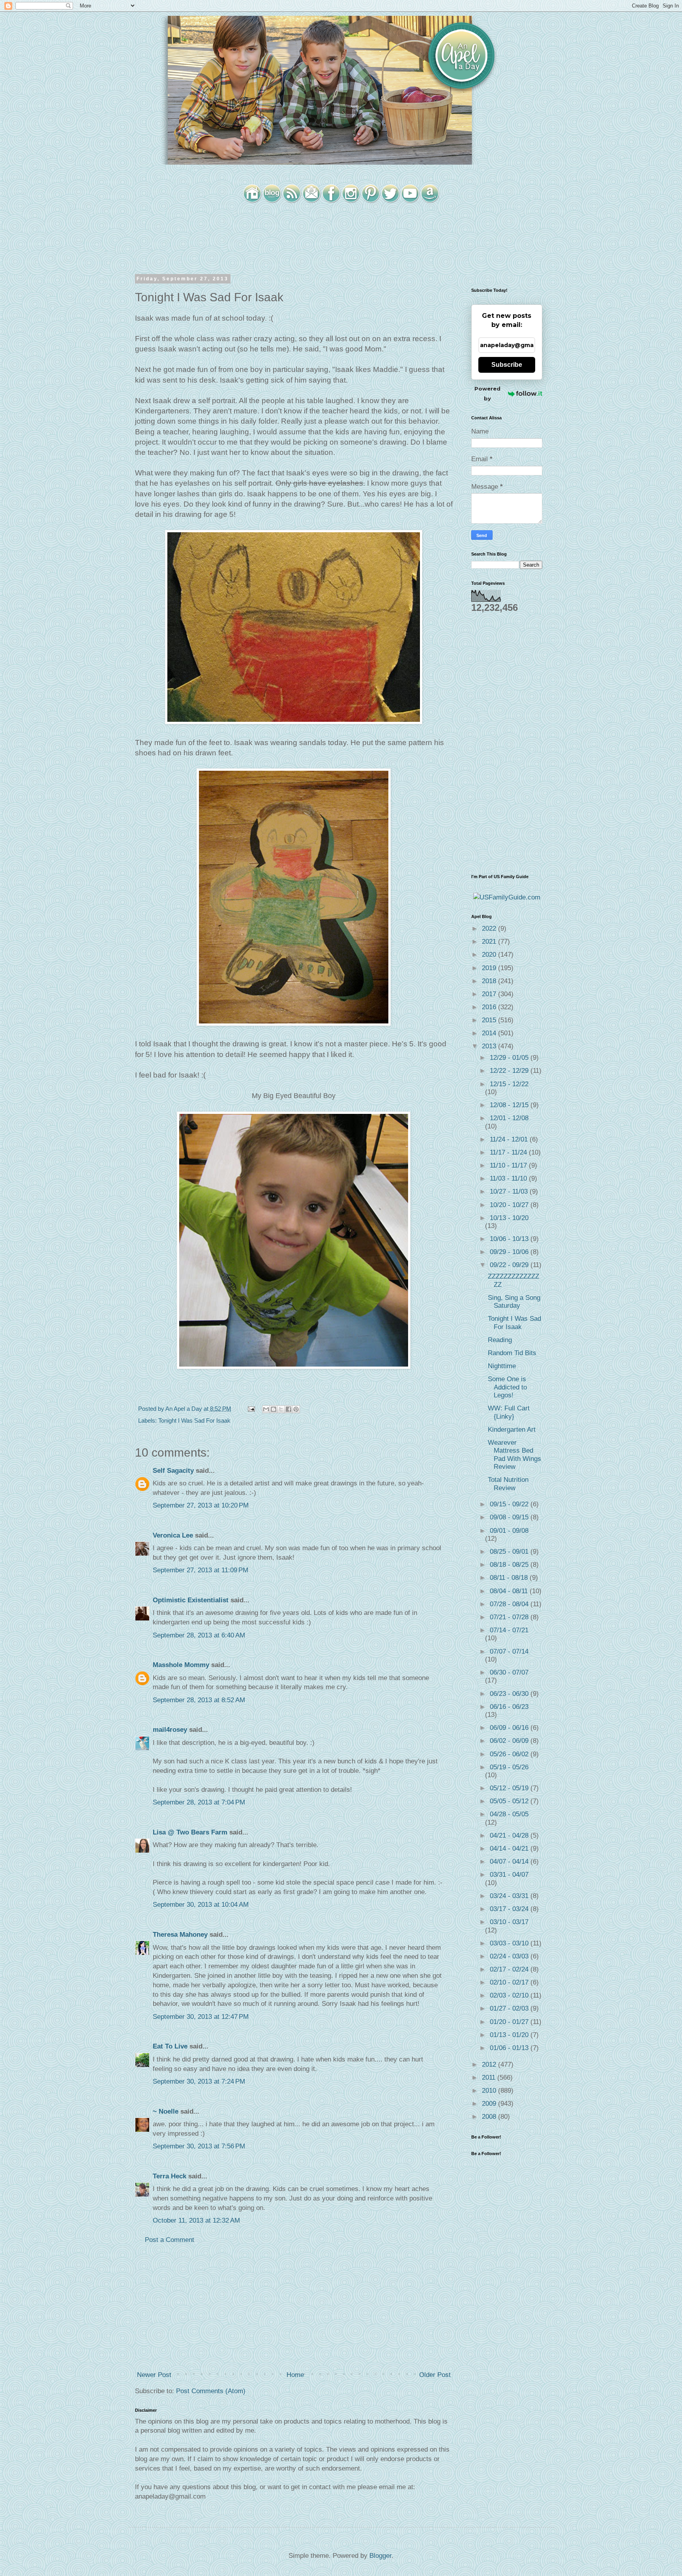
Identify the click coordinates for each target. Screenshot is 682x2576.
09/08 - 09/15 (510, 1517)
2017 (490, 994)
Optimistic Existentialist (191, 1600)
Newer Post (154, 2375)
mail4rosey (170, 1730)
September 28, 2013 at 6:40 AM (199, 1635)
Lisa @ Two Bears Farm (190, 1832)
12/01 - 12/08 (509, 1118)
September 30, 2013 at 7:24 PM (199, 2081)
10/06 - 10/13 (510, 1239)
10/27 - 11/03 (510, 1191)
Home (295, 2375)
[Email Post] (251, 1409)
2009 (490, 2104)
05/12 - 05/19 (510, 1788)
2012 (490, 2064)
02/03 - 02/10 (510, 1995)
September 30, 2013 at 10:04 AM (201, 1905)
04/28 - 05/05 (509, 1814)
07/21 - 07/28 (510, 1617)
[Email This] (266, 1409)
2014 (490, 1033)
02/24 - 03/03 (510, 1956)
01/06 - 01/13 (510, 2048)
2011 (490, 2078)
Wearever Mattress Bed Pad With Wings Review (514, 1455)
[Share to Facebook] (289, 1409)
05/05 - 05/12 (510, 1801)
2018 (490, 981)
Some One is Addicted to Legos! (507, 1387)
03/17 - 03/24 (510, 1909)
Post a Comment (170, 2240)
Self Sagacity (173, 1471)
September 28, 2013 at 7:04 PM (199, 1802)
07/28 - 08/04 (510, 1604)
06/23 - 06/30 (510, 1694)
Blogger (380, 2556)
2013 (490, 1046)
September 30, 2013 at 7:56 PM (199, 2146)
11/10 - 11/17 (509, 1165)
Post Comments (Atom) (211, 2391)
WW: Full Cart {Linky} (509, 1412)
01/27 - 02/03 (510, 2008)
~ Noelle (166, 2111)
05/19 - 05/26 (509, 1767)
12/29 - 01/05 (510, 1058)
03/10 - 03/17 (509, 1922)
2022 (490, 928)
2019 (490, 968)
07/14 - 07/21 (509, 1630)
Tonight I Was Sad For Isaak (194, 1420)
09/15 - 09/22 (510, 1504)
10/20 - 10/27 (510, 1205)
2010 (490, 2091)
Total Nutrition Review (508, 1484)
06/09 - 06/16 (510, 1728)
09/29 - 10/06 (510, 1252)
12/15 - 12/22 (509, 1084)
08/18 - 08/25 (510, 1565)
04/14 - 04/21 (510, 1848)
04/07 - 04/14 (510, 1862)
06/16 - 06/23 (509, 1707)
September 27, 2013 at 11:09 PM (200, 1570)
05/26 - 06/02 (510, 1754)
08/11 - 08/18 (510, 1578)
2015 (490, 1020)
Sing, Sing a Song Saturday (514, 1302)
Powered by (487, 393)
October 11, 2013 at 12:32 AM (196, 2220)
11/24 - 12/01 (510, 1139)
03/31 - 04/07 (509, 1875)
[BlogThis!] (274, 1409)
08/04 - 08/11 (510, 1591)
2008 (490, 2117)
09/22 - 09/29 (510, 1265)
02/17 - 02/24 (510, 1969)
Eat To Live (170, 2046)
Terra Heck (170, 2176)
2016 (490, 1007)
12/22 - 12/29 (510, 1071)
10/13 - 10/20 (509, 1218)
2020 (490, 955)
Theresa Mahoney (180, 1935)
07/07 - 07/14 (509, 1651)
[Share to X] (281, 1409)
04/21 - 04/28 (510, 1835)
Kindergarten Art (512, 1430)
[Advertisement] (294, 2308)
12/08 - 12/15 (510, 1105)
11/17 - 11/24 (509, 1152)
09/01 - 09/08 (509, 1531)
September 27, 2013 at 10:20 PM (201, 1505)
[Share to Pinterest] (296, 1409)
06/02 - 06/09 (510, 1741)
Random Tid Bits (512, 1353)
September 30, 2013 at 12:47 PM (201, 2017)
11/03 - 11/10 (509, 1178)
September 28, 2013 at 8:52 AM (199, 1700)
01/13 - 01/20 (510, 2035)
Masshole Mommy (181, 1665)
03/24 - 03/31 (510, 1896)
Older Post (435, 2375)
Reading (500, 1340)
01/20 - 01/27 (510, 2022)
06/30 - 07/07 (509, 1672)
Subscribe (507, 365)
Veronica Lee (173, 1535)
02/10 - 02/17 (510, 1982)
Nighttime (502, 1366)
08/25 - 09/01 (510, 1552)
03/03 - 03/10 (510, 1943)
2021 (490, 942)
